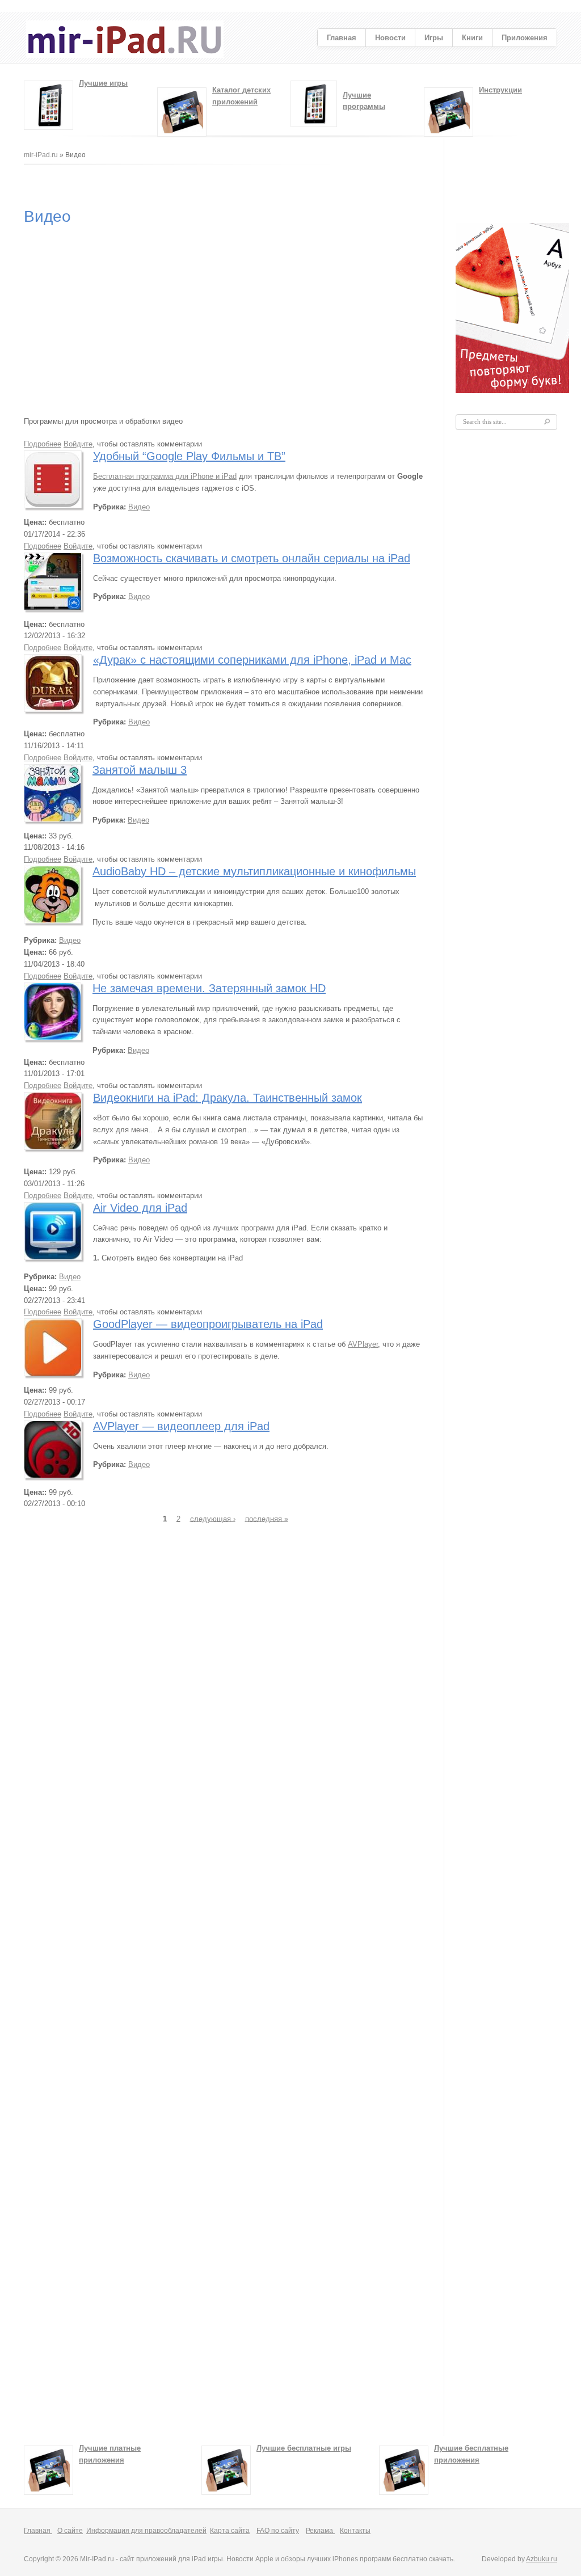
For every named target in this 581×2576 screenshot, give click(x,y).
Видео (139, 507)
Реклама (320, 2531)
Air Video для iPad (140, 1208)
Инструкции (500, 90)
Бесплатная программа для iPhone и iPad (165, 476)
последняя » (267, 1518)
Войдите (78, 444)
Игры (434, 38)
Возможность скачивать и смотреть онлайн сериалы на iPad (252, 558)
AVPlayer (363, 1344)
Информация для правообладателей (146, 2531)
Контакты (355, 2531)
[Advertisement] (230, 184)
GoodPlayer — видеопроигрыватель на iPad (208, 1324)
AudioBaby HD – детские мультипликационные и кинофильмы (254, 871)
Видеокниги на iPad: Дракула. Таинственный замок (228, 1098)
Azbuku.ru (542, 2559)
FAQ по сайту (278, 2531)
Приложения (525, 38)
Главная (342, 38)
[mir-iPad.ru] (125, 55)
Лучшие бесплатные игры (304, 2448)
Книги (472, 38)
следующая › (213, 1518)
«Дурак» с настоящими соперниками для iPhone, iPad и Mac (252, 660)
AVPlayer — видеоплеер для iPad (181, 1426)
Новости (390, 38)
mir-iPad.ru (41, 155)
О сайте (70, 2531)
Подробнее (43, 444)
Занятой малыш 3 (140, 770)
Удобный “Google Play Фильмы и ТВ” (189, 456)
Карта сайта (230, 2531)
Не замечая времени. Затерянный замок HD (209, 988)
